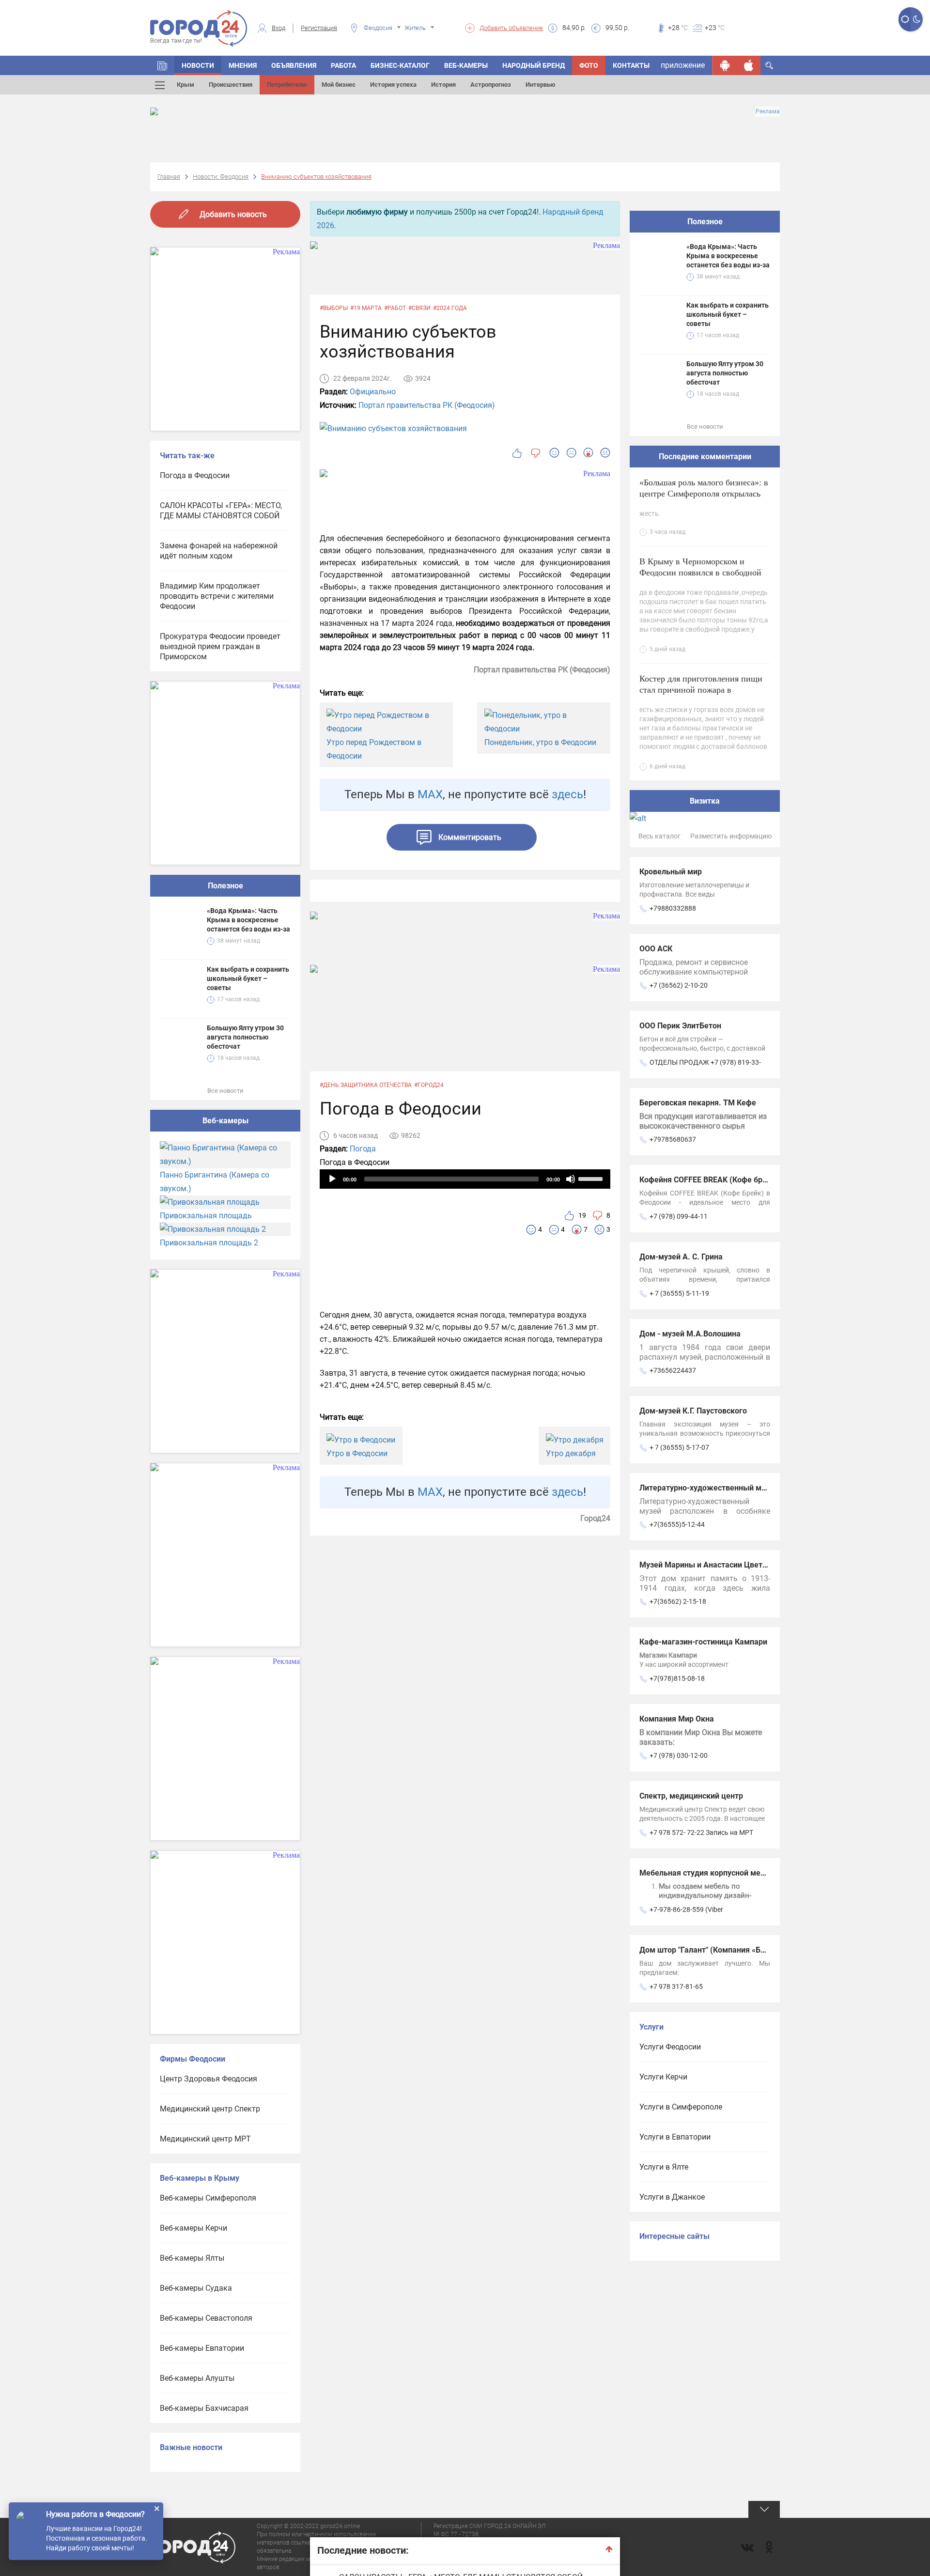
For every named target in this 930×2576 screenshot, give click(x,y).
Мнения (243, 65)
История (443, 85)
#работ (395, 308)
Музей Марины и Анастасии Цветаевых (713, 1565)
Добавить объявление (511, 28)
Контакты (631, 65)
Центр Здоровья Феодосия (209, 2079)
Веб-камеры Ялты (192, 2258)
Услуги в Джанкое (672, 2197)
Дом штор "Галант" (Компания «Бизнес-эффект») (729, 1950)
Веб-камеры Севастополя (206, 2318)
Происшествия (231, 85)
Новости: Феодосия (221, 177)
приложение (683, 65)
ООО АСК (656, 949)
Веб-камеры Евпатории (202, 2348)
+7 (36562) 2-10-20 (679, 985)
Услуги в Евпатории (675, 2137)
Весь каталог (659, 836)
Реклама (768, 111)
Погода (363, 1149)
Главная (169, 177)
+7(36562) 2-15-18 (678, 1601)
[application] (465, 1179)
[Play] (332, 1179)
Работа (343, 65)
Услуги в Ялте (664, 2167)
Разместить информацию (731, 836)
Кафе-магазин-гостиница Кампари (703, 1642)
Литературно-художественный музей (709, 1488)
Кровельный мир (671, 872)
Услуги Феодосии (670, 2047)
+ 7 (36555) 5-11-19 (679, 1293)
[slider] (592, 1178)
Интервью (541, 85)
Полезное (225, 886)
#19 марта (366, 308)
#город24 (429, 1085)
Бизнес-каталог (400, 65)
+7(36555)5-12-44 (677, 1524)
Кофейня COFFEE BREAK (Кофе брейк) (709, 1180)
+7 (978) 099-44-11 (679, 1216)
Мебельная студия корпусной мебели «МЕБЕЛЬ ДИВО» (740, 1873)
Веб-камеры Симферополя (208, 2198)
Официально (373, 392)
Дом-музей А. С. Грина (681, 1257)
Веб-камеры (466, 65)
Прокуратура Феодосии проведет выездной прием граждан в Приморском (220, 646)
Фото (589, 65)
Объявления (294, 65)
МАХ (430, 794)
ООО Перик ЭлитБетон (680, 1026)
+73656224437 (673, 1370)
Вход (279, 28)
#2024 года (450, 308)
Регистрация (319, 28)
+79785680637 (673, 1139)
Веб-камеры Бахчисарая (204, 2408)
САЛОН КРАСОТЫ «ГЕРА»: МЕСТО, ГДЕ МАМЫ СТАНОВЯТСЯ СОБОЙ (221, 511)
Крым (186, 85)
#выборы (334, 308)
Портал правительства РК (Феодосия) (427, 405)
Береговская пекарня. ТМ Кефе (698, 1103)
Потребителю (287, 85)
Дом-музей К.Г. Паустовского (693, 1411)
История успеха (393, 85)
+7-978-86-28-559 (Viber (686, 1909)
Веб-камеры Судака (196, 2288)
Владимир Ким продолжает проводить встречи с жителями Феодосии (217, 596)
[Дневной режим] (905, 19)
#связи (419, 308)
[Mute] (571, 1179)
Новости (198, 65)
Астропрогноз (491, 85)
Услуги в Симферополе (681, 2107)
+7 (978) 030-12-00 (679, 1755)
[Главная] (162, 65)
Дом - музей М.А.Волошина (690, 1334)
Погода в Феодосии (195, 475)
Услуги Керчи (663, 2077)
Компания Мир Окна (677, 1719)
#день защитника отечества (366, 1085)
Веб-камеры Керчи (194, 2228)
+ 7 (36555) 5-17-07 (679, 1447)
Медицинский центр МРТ (205, 2139)
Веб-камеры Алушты (197, 2378)
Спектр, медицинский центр (691, 1796)
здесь (567, 794)
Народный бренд (534, 65)
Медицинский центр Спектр (210, 2109)
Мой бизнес (339, 85)
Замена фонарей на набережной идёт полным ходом (219, 551)
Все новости (225, 1091)
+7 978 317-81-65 (676, 1986)
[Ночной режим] (917, 19)
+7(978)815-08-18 (677, 1678)
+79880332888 (673, 908)
